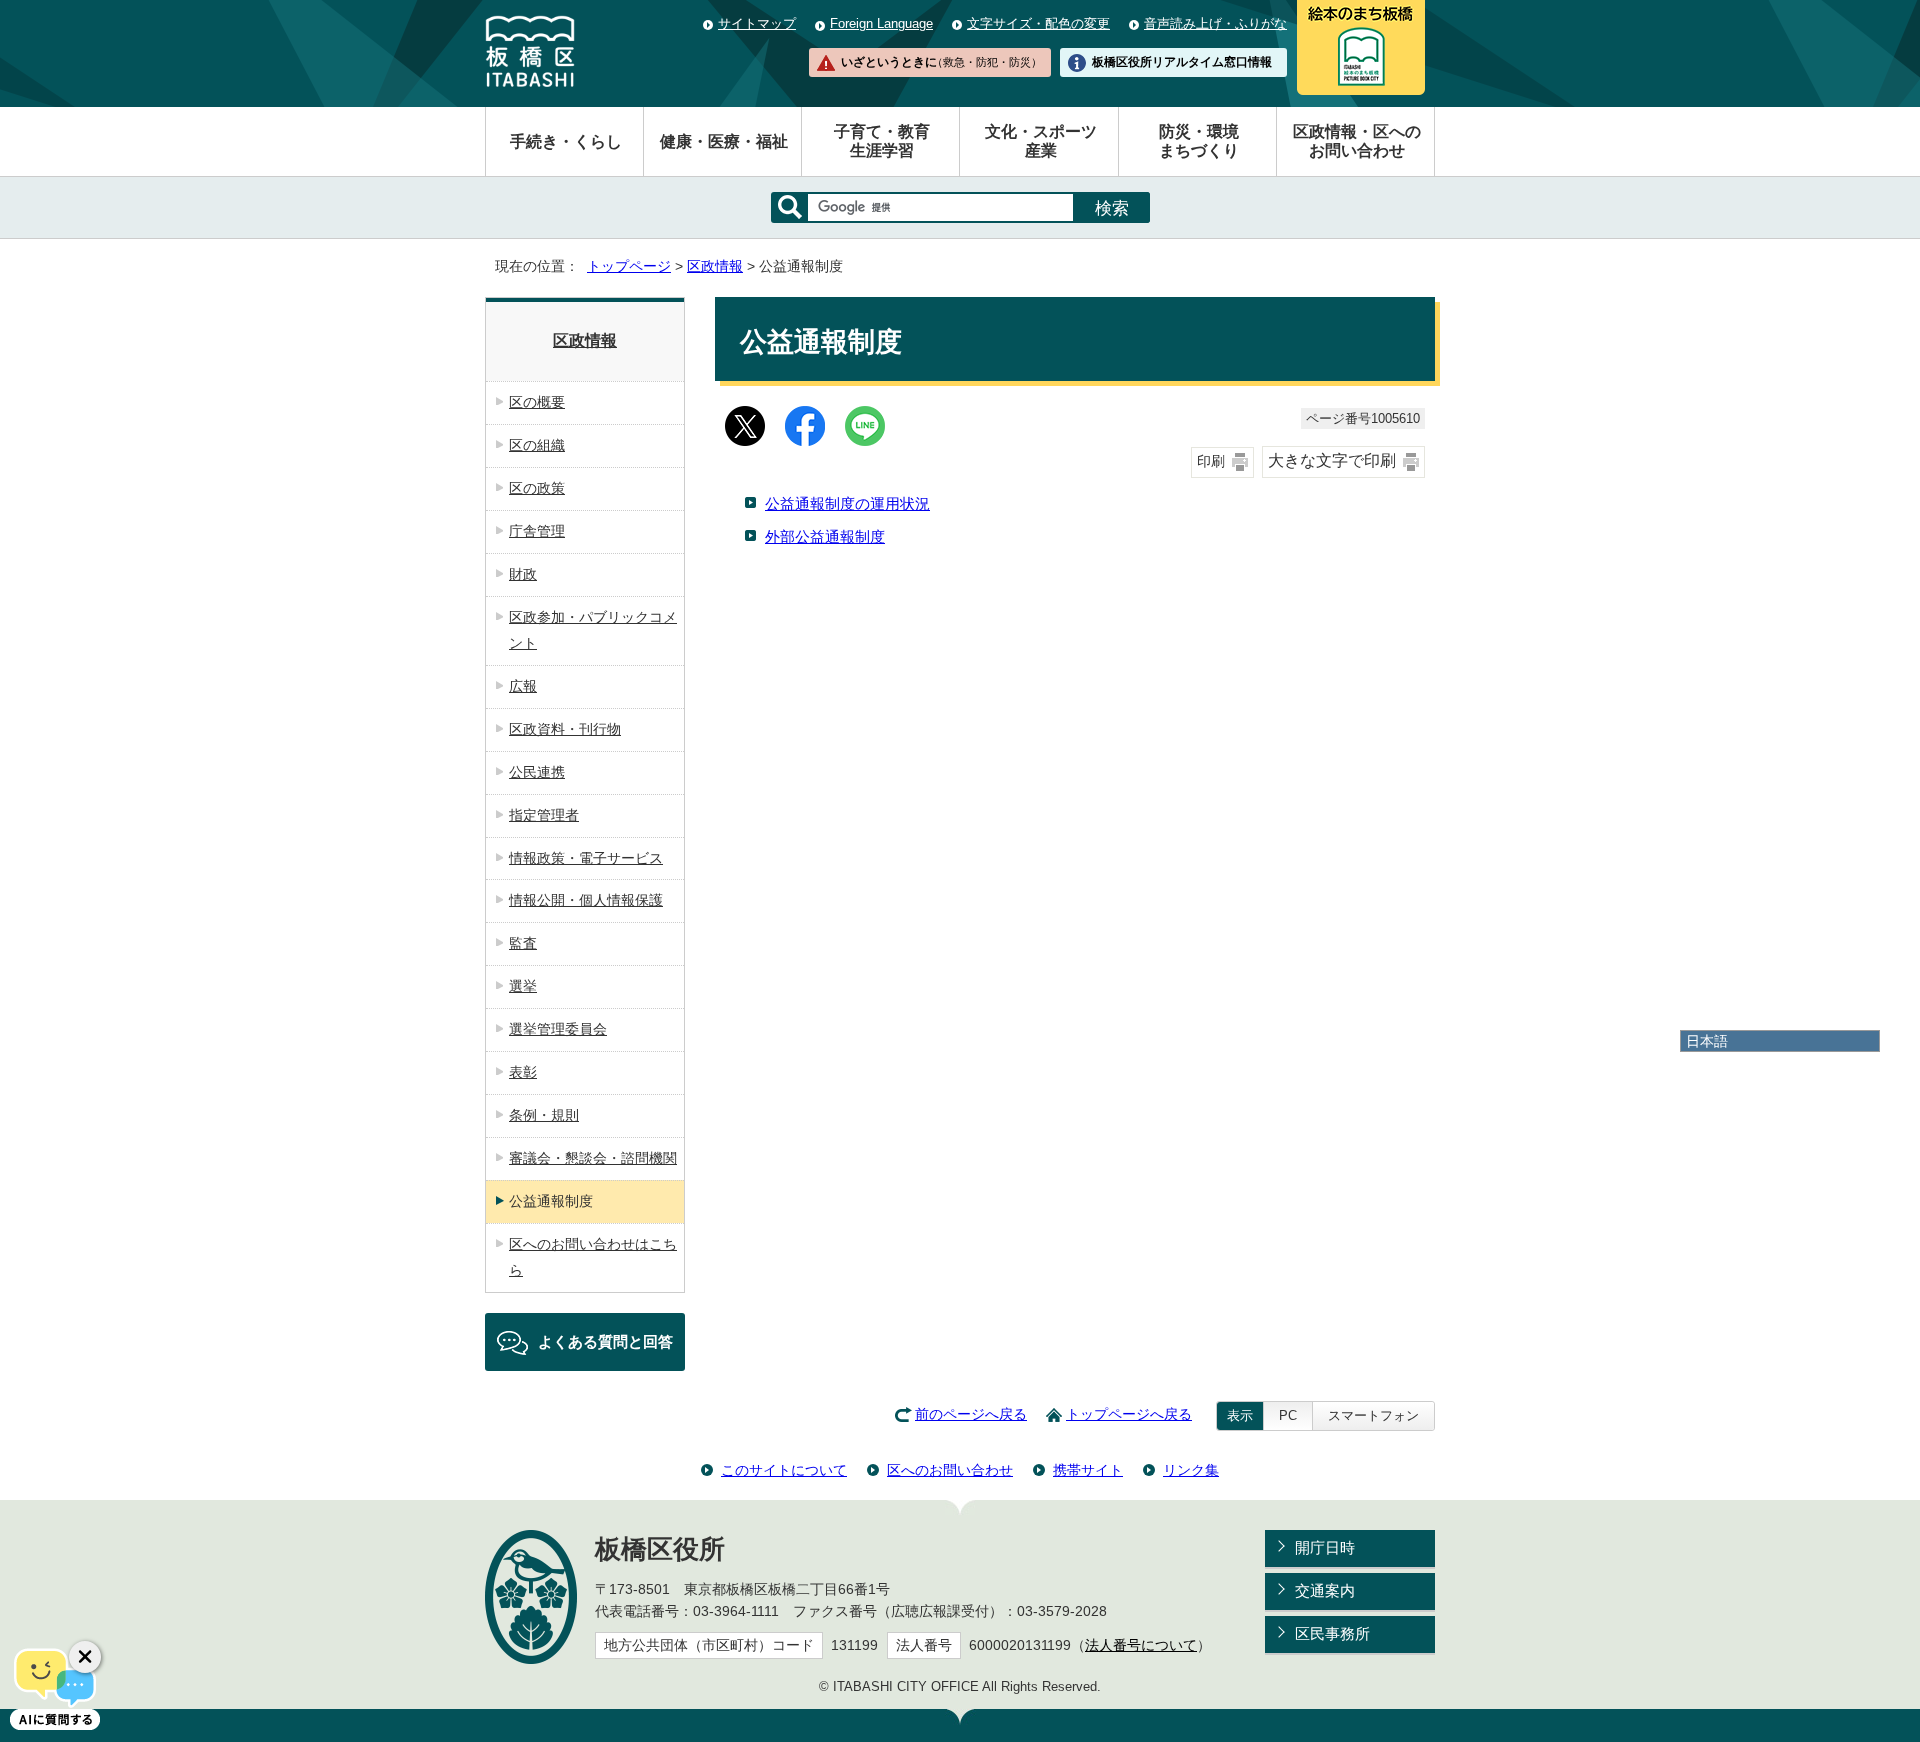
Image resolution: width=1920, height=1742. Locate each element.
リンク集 (1191, 1470)
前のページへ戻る (971, 1414)
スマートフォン (1373, 1415)
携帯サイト (1088, 1470)
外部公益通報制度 (825, 536)
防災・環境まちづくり (1199, 141)
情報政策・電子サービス (586, 858)
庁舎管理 (537, 531)
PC (1288, 1415)
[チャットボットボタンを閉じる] (85, 1657)
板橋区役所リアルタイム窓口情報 (1182, 62)
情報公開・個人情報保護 (586, 900)
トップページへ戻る (1129, 1414)
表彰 (523, 1072)
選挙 (523, 986)
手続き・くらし (566, 141)
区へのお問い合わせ (950, 1470)
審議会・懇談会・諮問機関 (593, 1158)
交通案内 (1325, 1590)
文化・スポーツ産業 (1041, 141)
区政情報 (715, 266)
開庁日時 (1325, 1547)
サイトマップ (757, 23)
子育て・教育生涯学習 (882, 141)
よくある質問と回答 (605, 1341)
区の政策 (537, 488)
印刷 (1211, 461)
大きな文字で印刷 (1332, 460)
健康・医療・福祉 (724, 141)
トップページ (629, 266)
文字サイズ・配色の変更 (1038, 23)
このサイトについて (784, 1470)
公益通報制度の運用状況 (847, 503)
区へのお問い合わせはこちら (593, 1257)
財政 (523, 574)
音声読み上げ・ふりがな (1215, 23)
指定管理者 (544, 815)
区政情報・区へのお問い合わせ (1357, 141)
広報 (523, 686)
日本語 (1707, 1041)
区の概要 (537, 402)
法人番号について (1141, 1645)
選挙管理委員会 (558, 1029)
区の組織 (537, 445)
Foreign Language (881, 23)
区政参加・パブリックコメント (593, 630)
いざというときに (941, 62)
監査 (523, 943)
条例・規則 (544, 1115)
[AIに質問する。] (55, 1687)
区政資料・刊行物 (565, 729)
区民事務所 (1332, 1633)
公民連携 (537, 772)
